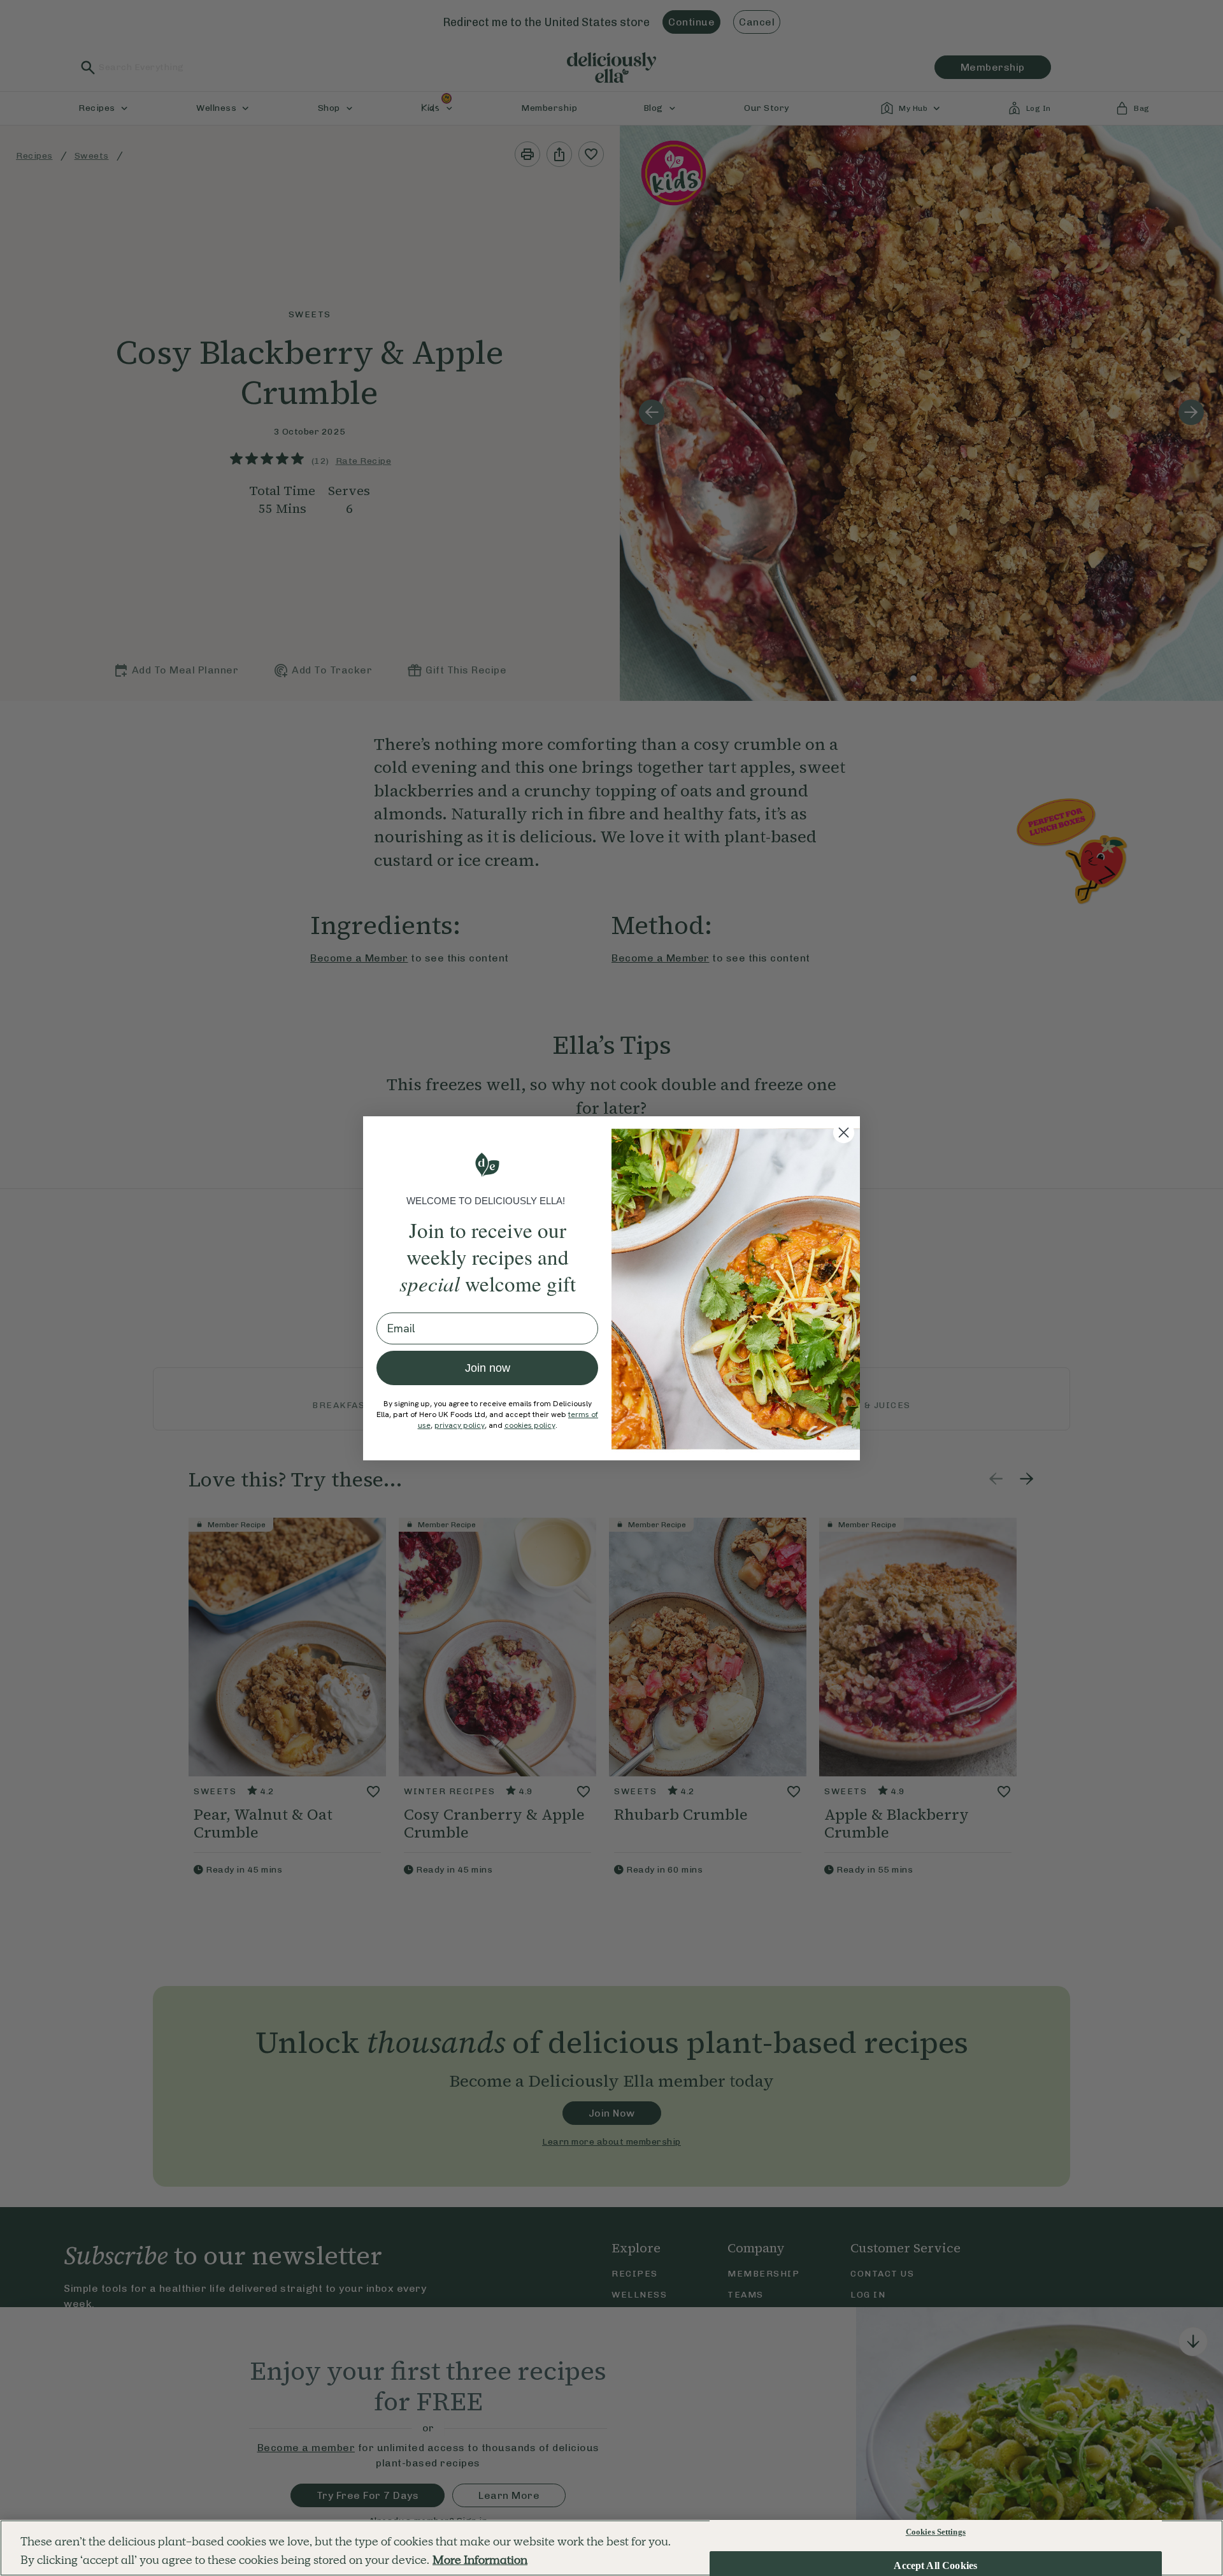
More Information (480, 2560)
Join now (488, 1368)
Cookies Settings (936, 2532)
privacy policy (460, 1425)
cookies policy (530, 1425)
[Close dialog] (844, 1133)
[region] (611, 2548)
